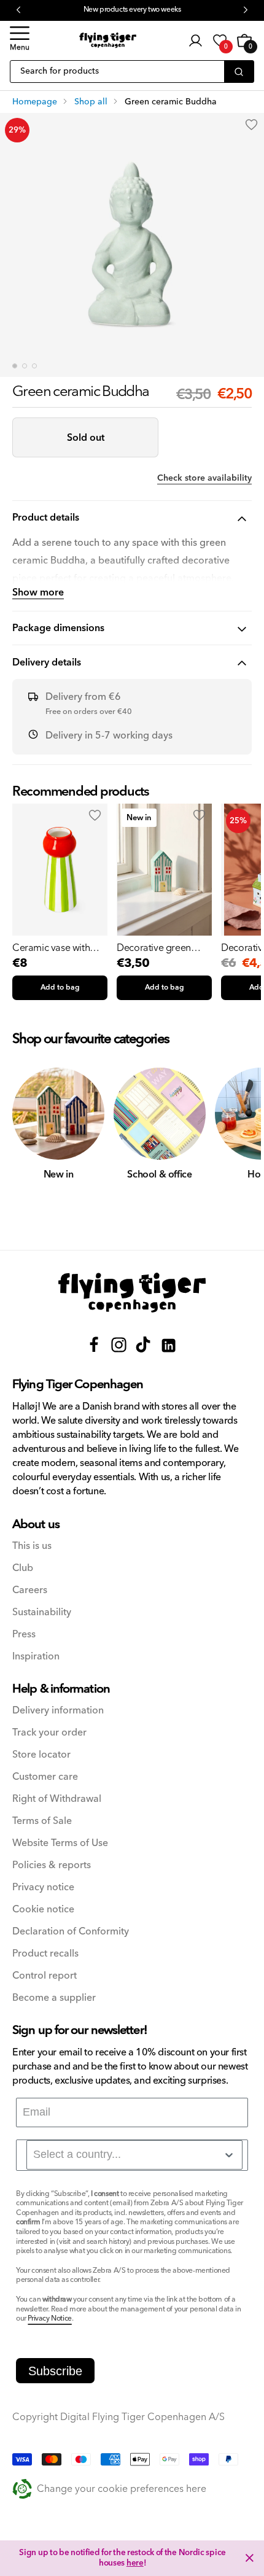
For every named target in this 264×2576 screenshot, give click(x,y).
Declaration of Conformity (71, 1932)
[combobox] (134, 2155)
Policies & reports (52, 1865)
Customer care (45, 1777)
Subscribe (55, 2371)
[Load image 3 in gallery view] (34, 366)
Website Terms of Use (60, 1843)
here (135, 2563)
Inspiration (36, 1657)
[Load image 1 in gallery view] (15, 366)
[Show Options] (229, 2155)
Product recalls (45, 1954)
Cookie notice (43, 1910)
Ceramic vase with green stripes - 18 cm (56, 948)
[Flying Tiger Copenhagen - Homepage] (108, 40)
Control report (45, 1976)
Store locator (41, 1755)
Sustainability (42, 1612)
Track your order (49, 1733)
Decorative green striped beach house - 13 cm (162, 948)
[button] (20, 41)
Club (23, 1568)
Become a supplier (54, 1998)
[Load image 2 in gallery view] (25, 366)
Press (24, 1635)
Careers (30, 1590)
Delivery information (58, 1711)
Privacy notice (43, 1887)
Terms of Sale (42, 1821)
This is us (32, 1546)
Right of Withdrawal (57, 1799)
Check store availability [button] (204, 478)
